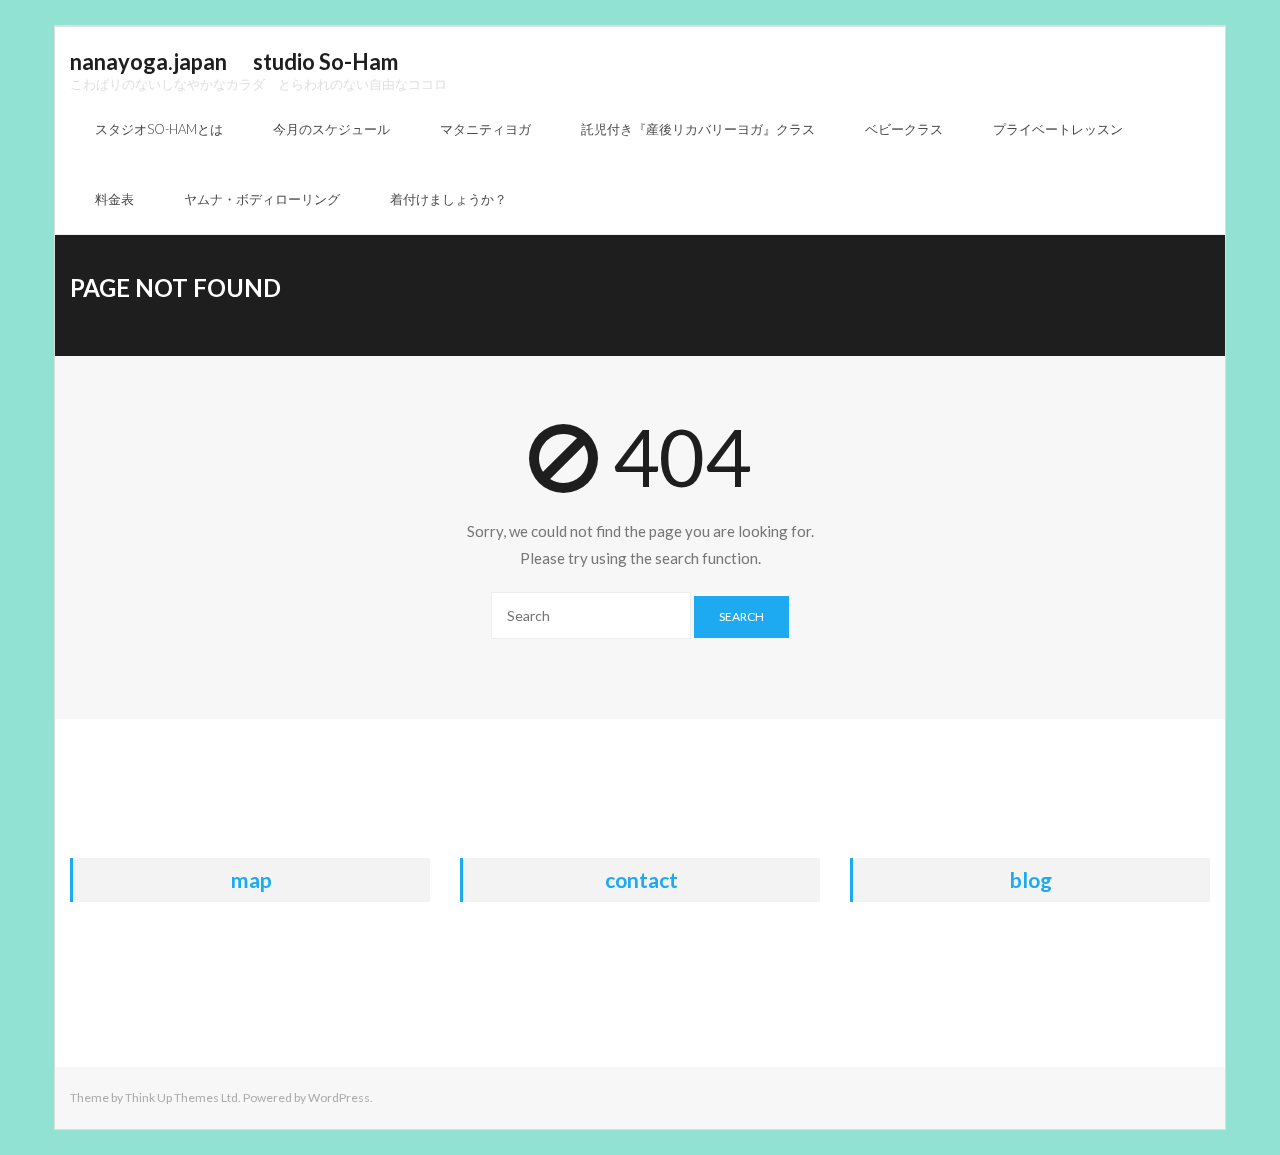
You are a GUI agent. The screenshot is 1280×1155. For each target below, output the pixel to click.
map (251, 879)
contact (641, 879)
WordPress (339, 1097)
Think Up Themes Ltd (181, 1097)
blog (1031, 879)
